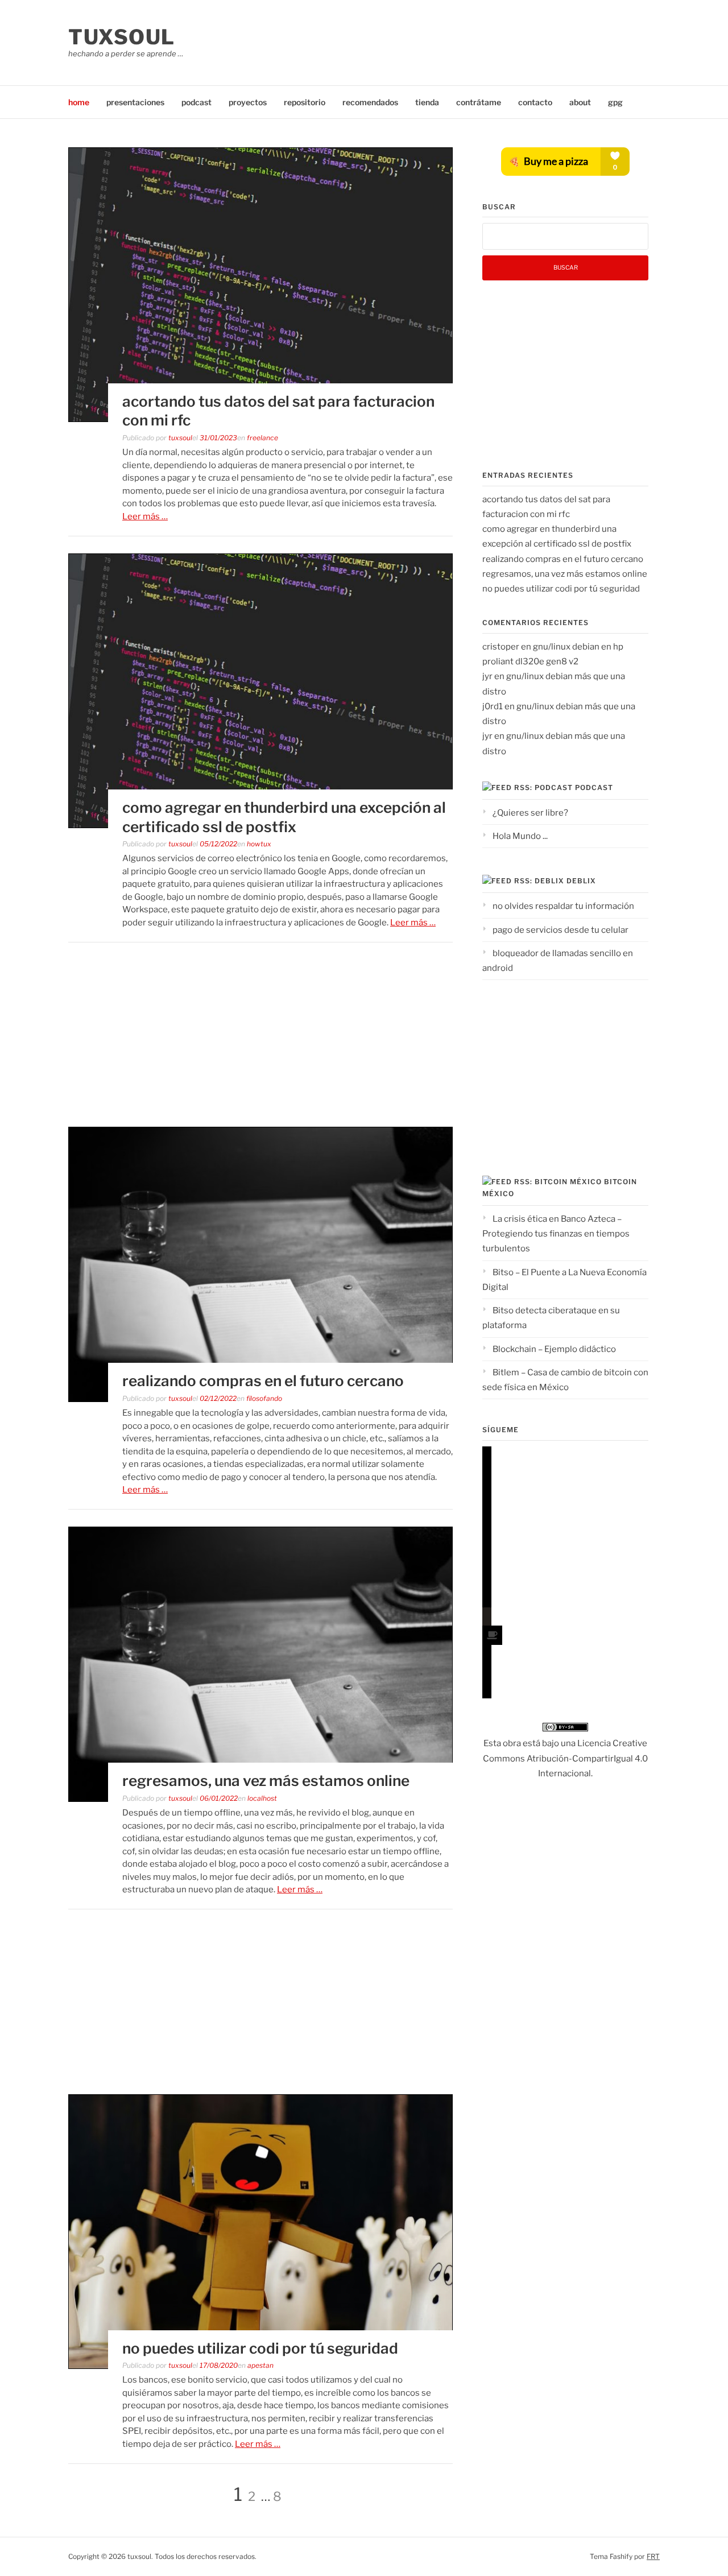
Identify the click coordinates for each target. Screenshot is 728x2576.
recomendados (370, 102)
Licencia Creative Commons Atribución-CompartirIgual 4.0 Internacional (565, 1758)
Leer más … (145, 516)
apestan (260, 2365)
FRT (653, 2556)
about (580, 102)
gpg (615, 102)
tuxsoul (122, 37)
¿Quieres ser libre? (530, 813)
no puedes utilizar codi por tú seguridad (260, 2348)
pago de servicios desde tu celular (561, 930)
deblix (581, 881)
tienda (427, 102)
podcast (197, 102)
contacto (535, 102)
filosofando (264, 1398)
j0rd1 (493, 706)
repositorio (305, 102)
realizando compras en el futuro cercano (263, 1381)
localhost (262, 1798)
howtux (259, 844)
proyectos (248, 102)
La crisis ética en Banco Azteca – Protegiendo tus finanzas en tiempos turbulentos (556, 1234)
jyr (487, 676)
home (79, 102)
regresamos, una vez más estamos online (266, 1781)
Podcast (594, 787)
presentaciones (135, 102)
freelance (262, 438)
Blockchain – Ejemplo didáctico (554, 1349)
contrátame (479, 102)
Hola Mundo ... (520, 836)
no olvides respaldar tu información (563, 906)
